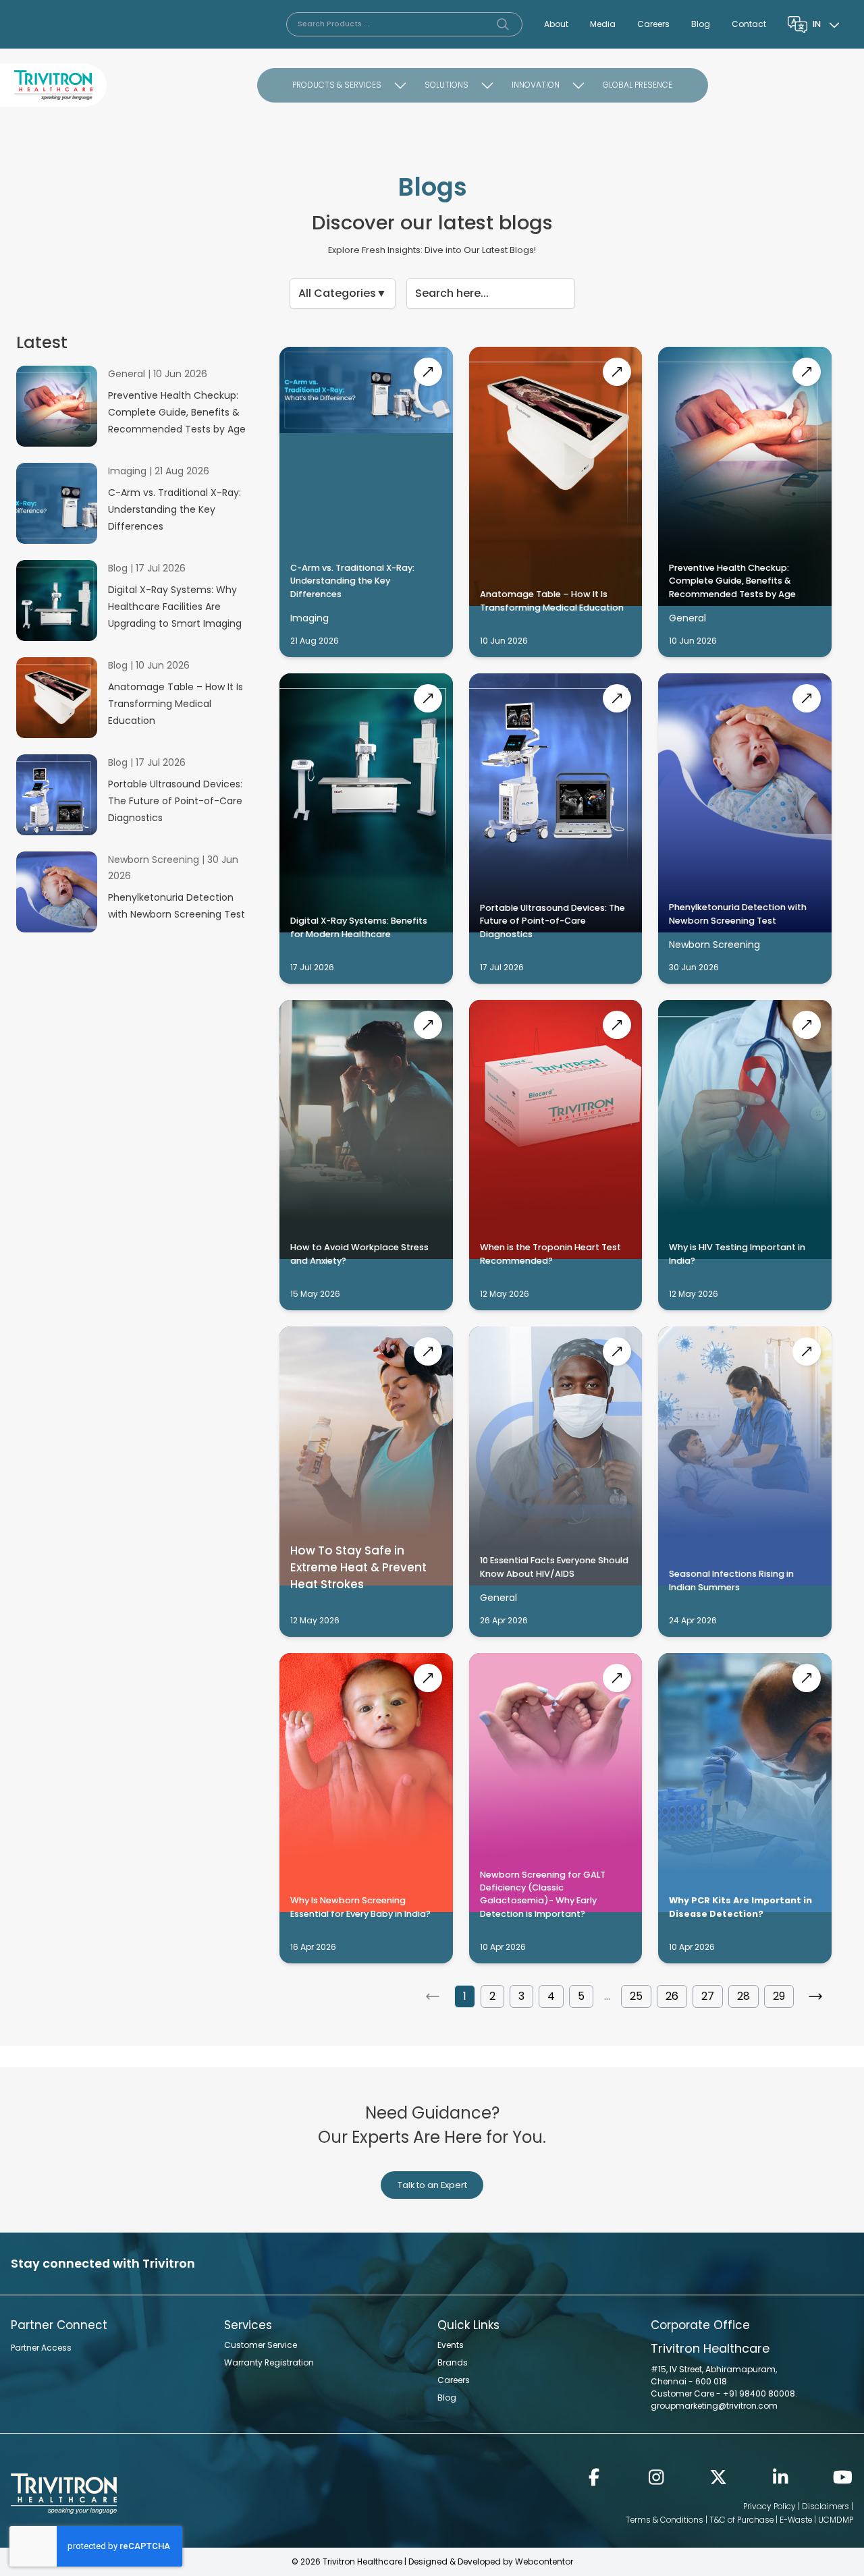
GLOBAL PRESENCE (638, 85)
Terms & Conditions (665, 2520)
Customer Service (261, 2345)
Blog (701, 24)
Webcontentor (544, 2561)
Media (603, 24)
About (556, 24)
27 (708, 1996)
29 (779, 1996)
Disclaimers (826, 2506)
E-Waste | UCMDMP (816, 2520)
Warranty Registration (269, 2362)
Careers (653, 24)
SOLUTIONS (447, 85)
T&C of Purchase (741, 2520)
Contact (749, 24)
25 (636, 1996)
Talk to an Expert (432, 2185)
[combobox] (828, 24)
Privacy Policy (769, 2506)
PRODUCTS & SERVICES (337, 85)
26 (672, 1996)
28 (744, 1996)
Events (451, 2345)
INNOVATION (536, 85)
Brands (453, 2362)
